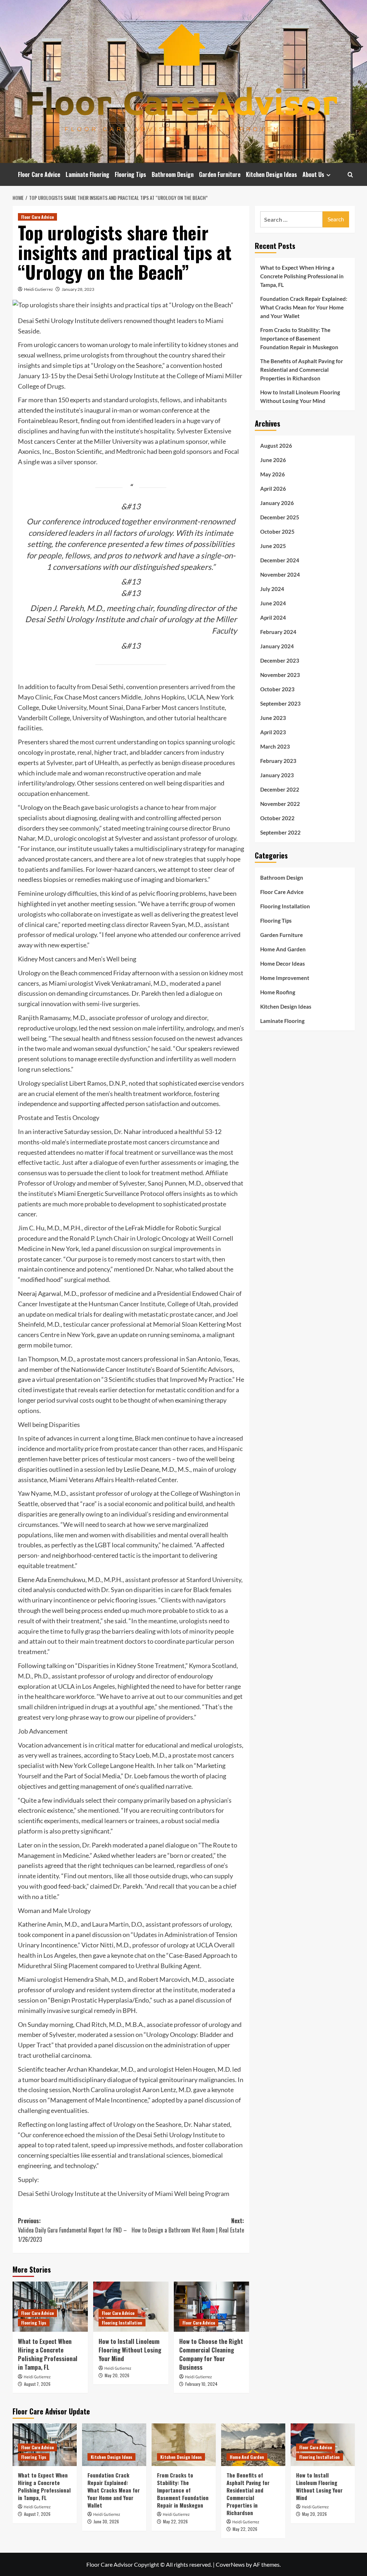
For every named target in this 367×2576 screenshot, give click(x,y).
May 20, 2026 (117, 2375)
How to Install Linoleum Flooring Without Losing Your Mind (130, 2350)
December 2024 (280, 560)
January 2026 (277, 503)
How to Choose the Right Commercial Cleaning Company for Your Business (211, 2354)
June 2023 (273, 718)
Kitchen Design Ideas (271, 174)
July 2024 (272, 589)
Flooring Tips (130, 174)
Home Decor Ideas (283, 963)
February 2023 (278, 761)
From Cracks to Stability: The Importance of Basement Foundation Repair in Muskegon (299, 338)
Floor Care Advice (39, 174)
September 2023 (280, 703)
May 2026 (273, 474)
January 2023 (277, 775)
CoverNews (230, 2564)
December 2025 (280, 517)
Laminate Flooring (87, 174)
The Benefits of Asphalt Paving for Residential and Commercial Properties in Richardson (302, 370)
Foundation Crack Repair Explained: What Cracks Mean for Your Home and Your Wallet (304, 307)
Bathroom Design (173, 174)
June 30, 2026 (106, 2521)
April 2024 (273, 617)
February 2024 (278, 632)
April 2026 (273, 489)
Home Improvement (285, 978)
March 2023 (275, 746)
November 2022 (280, 804)
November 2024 (280, 575)
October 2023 (277, 689)
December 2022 (280, 789)
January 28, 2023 (78, 289)
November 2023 (280, 675)
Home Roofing (278, 992)
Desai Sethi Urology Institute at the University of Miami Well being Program (124, 2193)
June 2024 (273, 603)
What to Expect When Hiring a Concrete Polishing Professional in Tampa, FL (48, 2354)
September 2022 (280, 832)
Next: (188, 2225)
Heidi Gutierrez (39, 289)
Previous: (72, 2230)
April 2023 (273, 732)
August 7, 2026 (37, 2384)
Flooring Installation (122, 2323)
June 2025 (273, 546)
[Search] (350, 175)
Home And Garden (283, 949)
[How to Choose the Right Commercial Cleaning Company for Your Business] (211, 2307)
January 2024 (277, 646)
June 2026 (273, 460)
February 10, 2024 (201, 2384)
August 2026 (276, 446)
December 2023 (280, 660)
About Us (313, 174)
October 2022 (277, 818)
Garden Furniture (220, 174)
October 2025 (277, 532)
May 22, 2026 (175, 2521)
